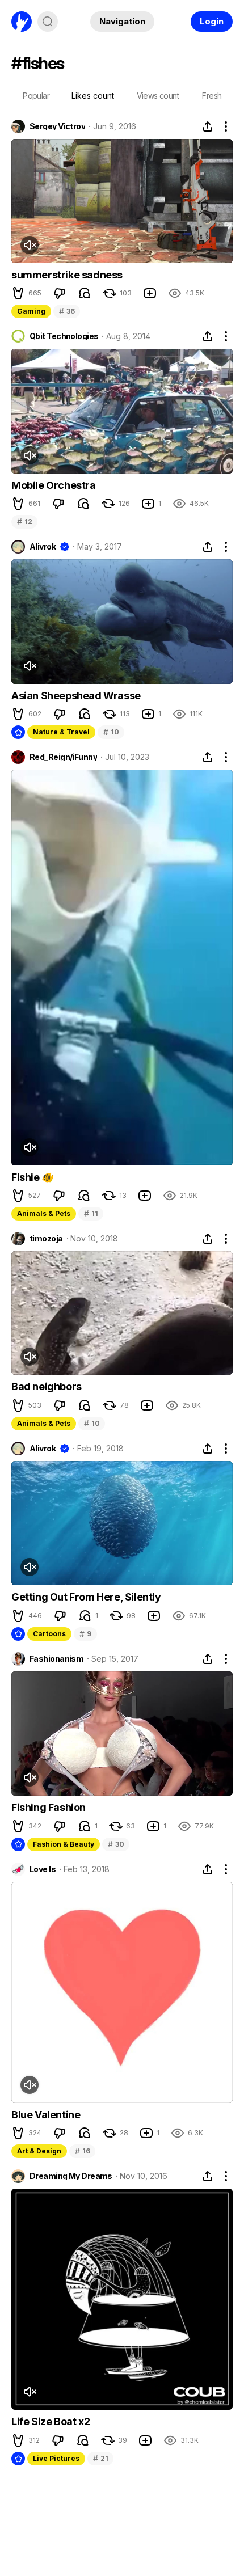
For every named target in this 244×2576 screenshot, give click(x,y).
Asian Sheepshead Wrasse (76, 696)
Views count (158, 96)
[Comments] (85, 293)
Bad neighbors (47, 1386)
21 (100, 2458)
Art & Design (39, 2151)
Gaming (31, 311)
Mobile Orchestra (54, 485)
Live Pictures (56, 2458)
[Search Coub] (48, 22)
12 (24, 521)
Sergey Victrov (57, 126)
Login (212, 21)
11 (91, 1213)
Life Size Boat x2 (51, 2421)
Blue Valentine (46, 2115)
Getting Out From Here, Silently (86, 1597)
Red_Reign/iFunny (63, 757)
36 (67, 311)
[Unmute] (30, 245)
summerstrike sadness (67, 275)
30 (116, 1844)
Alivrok (43, 547)
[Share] (208, 126)
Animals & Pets (44, 1213)
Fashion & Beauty (64, 1844)
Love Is (43, 1869)
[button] (18, 293)
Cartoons (49, 1634)
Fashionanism (56, 1659)
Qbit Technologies (64, 336)
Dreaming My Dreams (71, 2176)
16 (82, 2151)
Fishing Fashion (49, 1807)
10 (111, 732)
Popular (36, 96)
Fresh (212, 96)
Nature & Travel (61, 732)
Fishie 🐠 (33, 1177)
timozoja (46, 1239)
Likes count (93, 96)
